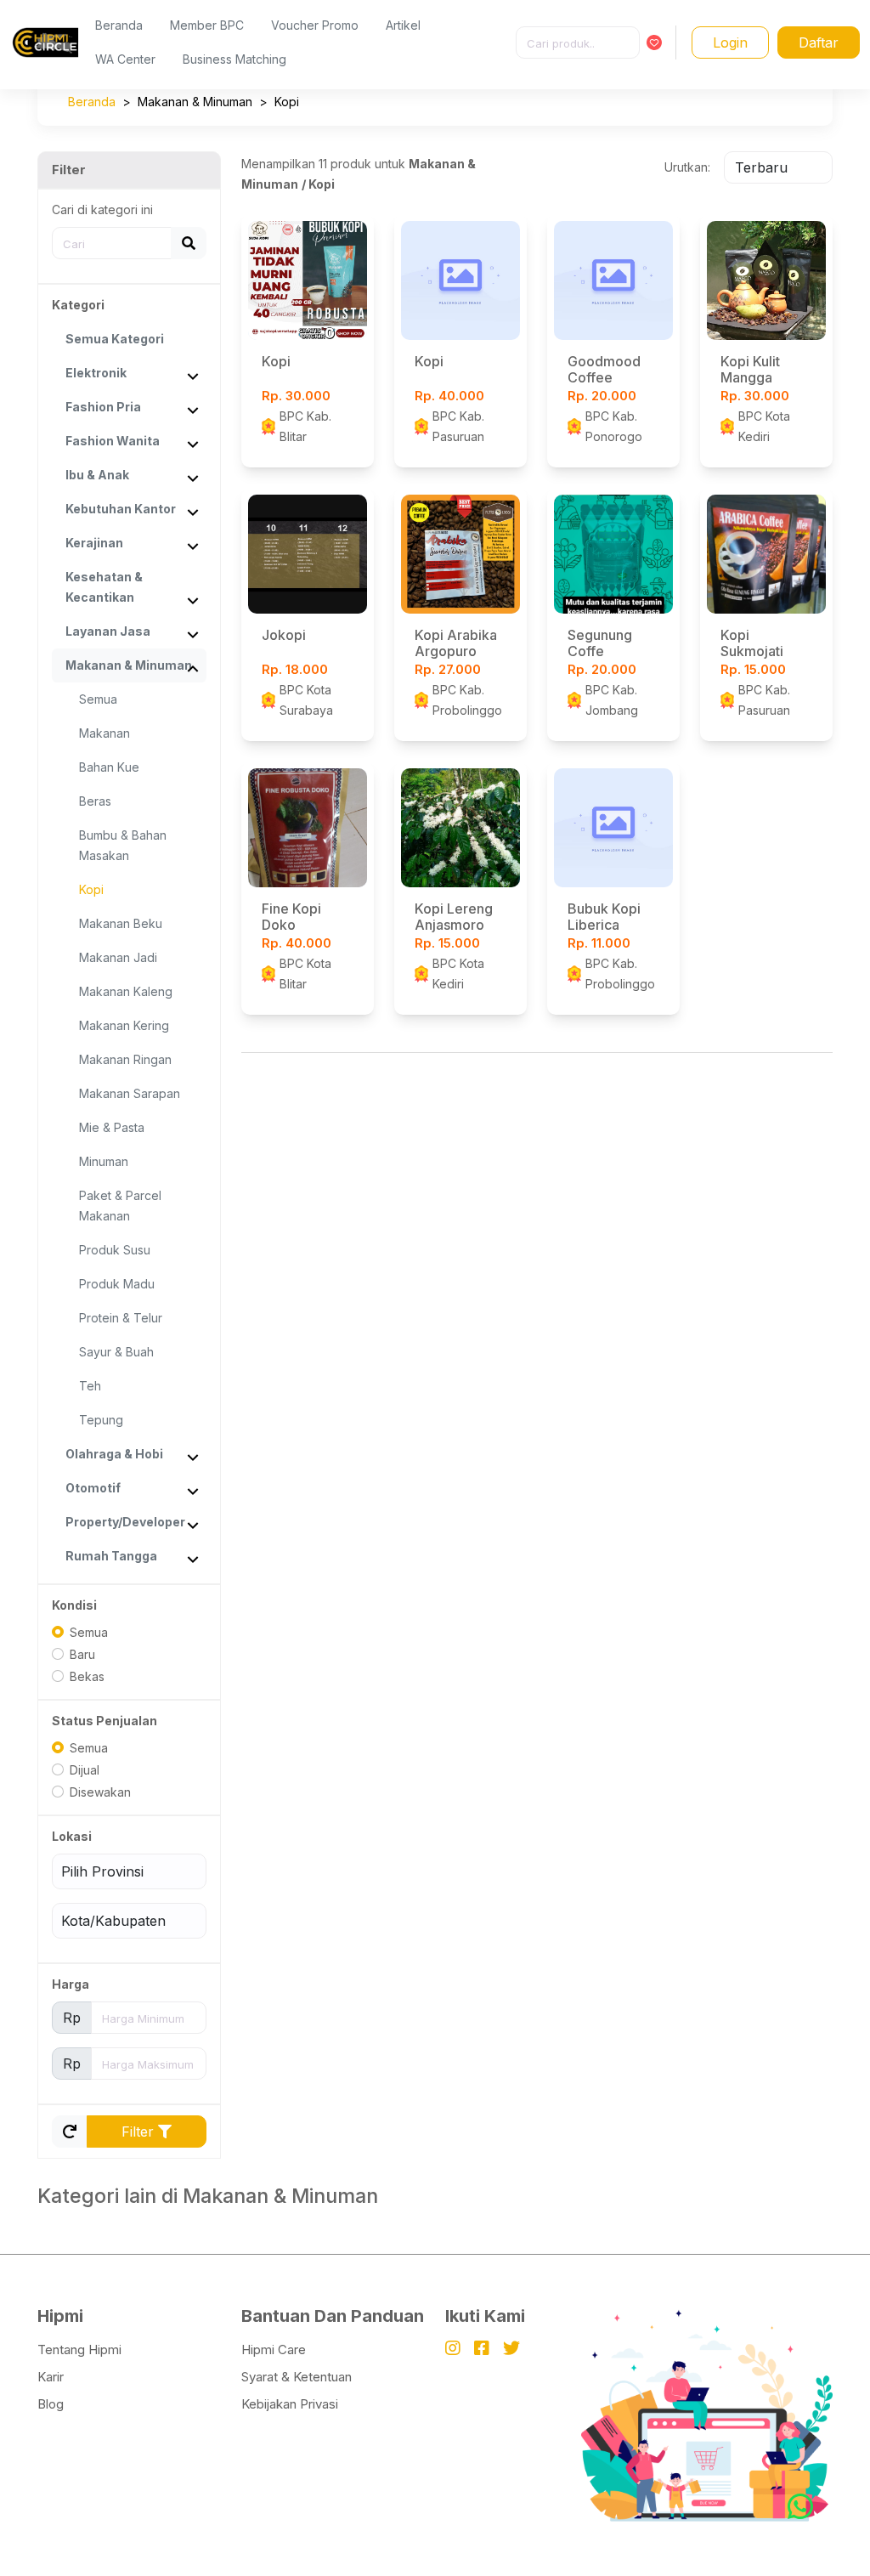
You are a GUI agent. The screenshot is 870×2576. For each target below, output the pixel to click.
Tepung (101, 1420)
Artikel (403, 25)
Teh (90, 1386)
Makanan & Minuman (195, 102)
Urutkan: (687, 167)
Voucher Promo (315, 25)
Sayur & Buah (116, 1352)
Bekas (87, 1676)
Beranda (119, 25)
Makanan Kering (124, 1025)
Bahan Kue (109, 767)
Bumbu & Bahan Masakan (123, 845)
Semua (98, 699)
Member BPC (207, 25)
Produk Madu (117, 1284)
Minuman (104, 1161)
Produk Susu (115, 1250)
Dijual (85, 1770)
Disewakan (100, 1792)
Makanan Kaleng (126, 991)
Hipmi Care (274, 2350)
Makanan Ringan (125, 1059)
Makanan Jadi (118, 957)
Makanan (105, 733)
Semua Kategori (115, 339)
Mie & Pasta (112, 1127)
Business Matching (234, 59)
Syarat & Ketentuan (297, 2377)
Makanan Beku (121, 923)
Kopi (287, 102)
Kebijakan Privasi (290, 2404)
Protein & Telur (121, 1318)
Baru (82, 1654)
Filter (140, 2132)
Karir (51, 2377)
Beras (95, 801)
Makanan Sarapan (130, 1093)
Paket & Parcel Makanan (120, 1206)
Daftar (819, 42)
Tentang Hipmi (79, 2350)
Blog (51, 2404)
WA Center (125, 59)
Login (730, 42)
